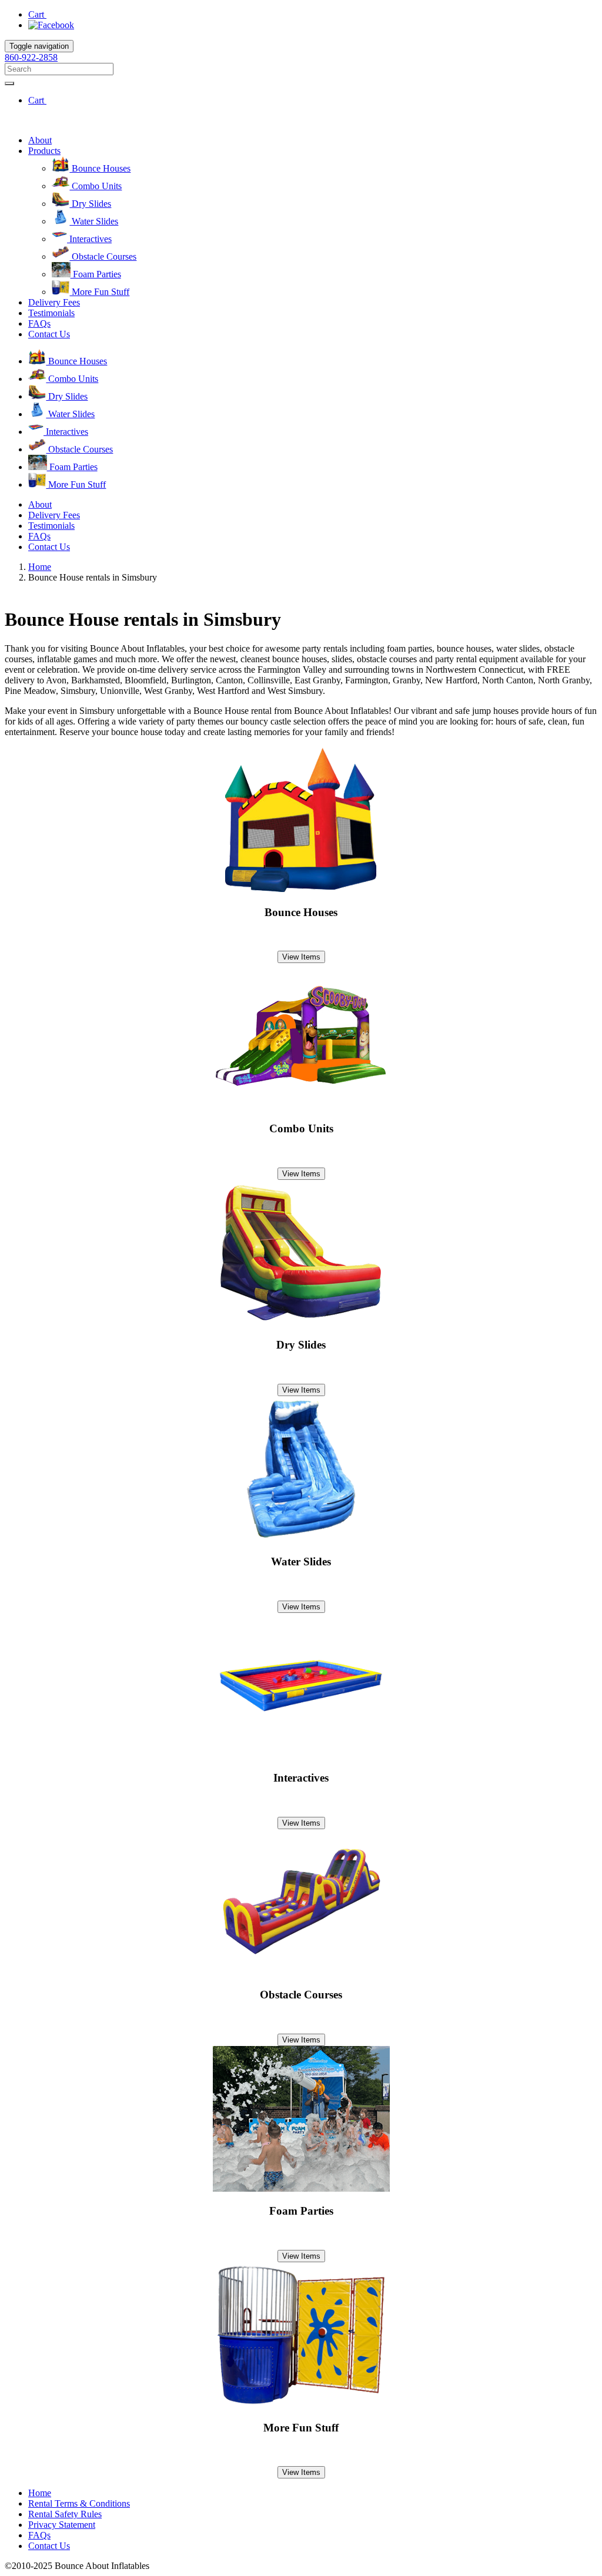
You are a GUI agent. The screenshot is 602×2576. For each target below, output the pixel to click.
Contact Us (49, 334)
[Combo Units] (301, 1106)
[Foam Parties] (301, 2188)
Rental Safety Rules (65, 2514)
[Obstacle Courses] (301, 1972)
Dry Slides (90, 204)
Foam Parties (96, 274)
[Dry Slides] (301, 1322)
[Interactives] (301, 1755)
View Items (301, 957)
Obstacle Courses (103, 256)
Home (40, 567)
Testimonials (51, 313)
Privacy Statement (62, 2525)
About (40, 140)
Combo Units (96, 186)
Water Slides (94, 221)
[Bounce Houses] (301, 889)
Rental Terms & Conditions (79, 2503)
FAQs (39, 323)
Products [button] (44, 151)
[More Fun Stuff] (301, 2405)
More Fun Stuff (99, 292)
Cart (37, 14)
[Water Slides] (301, 1539)
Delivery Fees (54, 302)
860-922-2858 (31, 57)
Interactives (89, 239)
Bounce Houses (100, 168)
